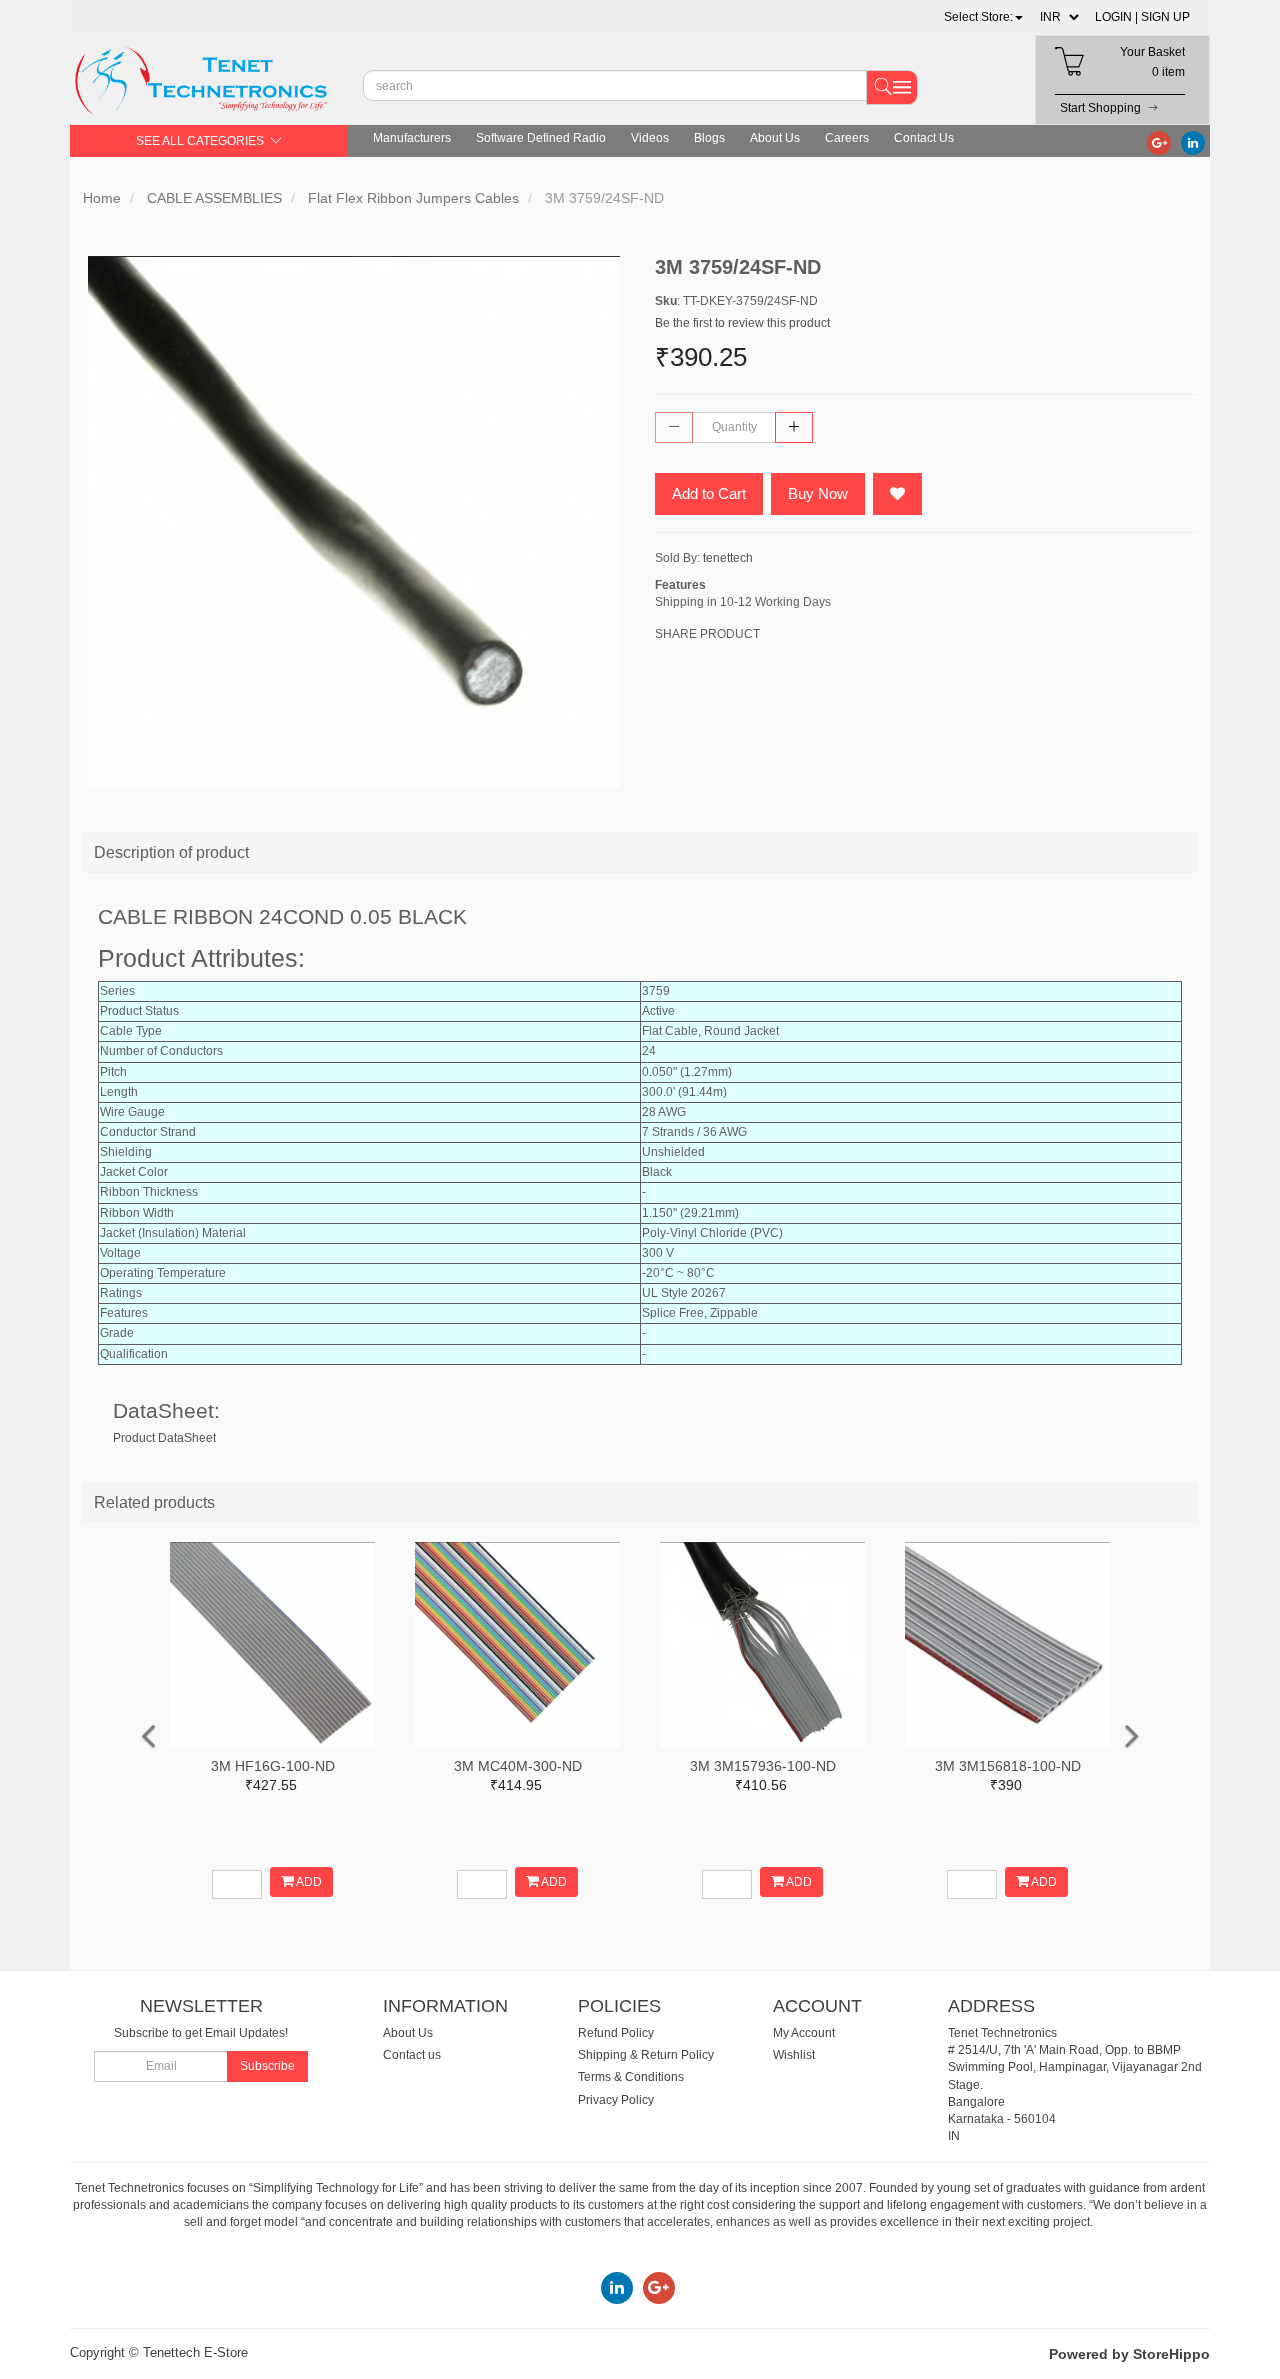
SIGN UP (1165, 17)
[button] (983, 17)
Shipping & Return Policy (646, 2055)
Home (102, 198)
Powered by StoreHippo (1129, 2354)
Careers (847, 138)
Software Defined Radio (541, 138)
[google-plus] (1159, 142)
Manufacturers (412, 138)
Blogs (709, 138)
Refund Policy (616, 2033)
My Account (804, 2033)
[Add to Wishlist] (897, 494)
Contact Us (924, 138)
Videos (650, 138)
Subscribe (267, 2066)
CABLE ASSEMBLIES (214, 198)
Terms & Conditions (631, 2077)
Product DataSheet (164, 1438)
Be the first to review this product (742, 323)
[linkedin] (1193, 142)
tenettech (728, 558)
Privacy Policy (616, 2100)
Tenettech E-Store (195, 2352)
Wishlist (794, 2055)
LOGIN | (1116, 17)
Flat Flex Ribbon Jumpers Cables (413, 198)
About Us (775, 138)
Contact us (412, 2055)
